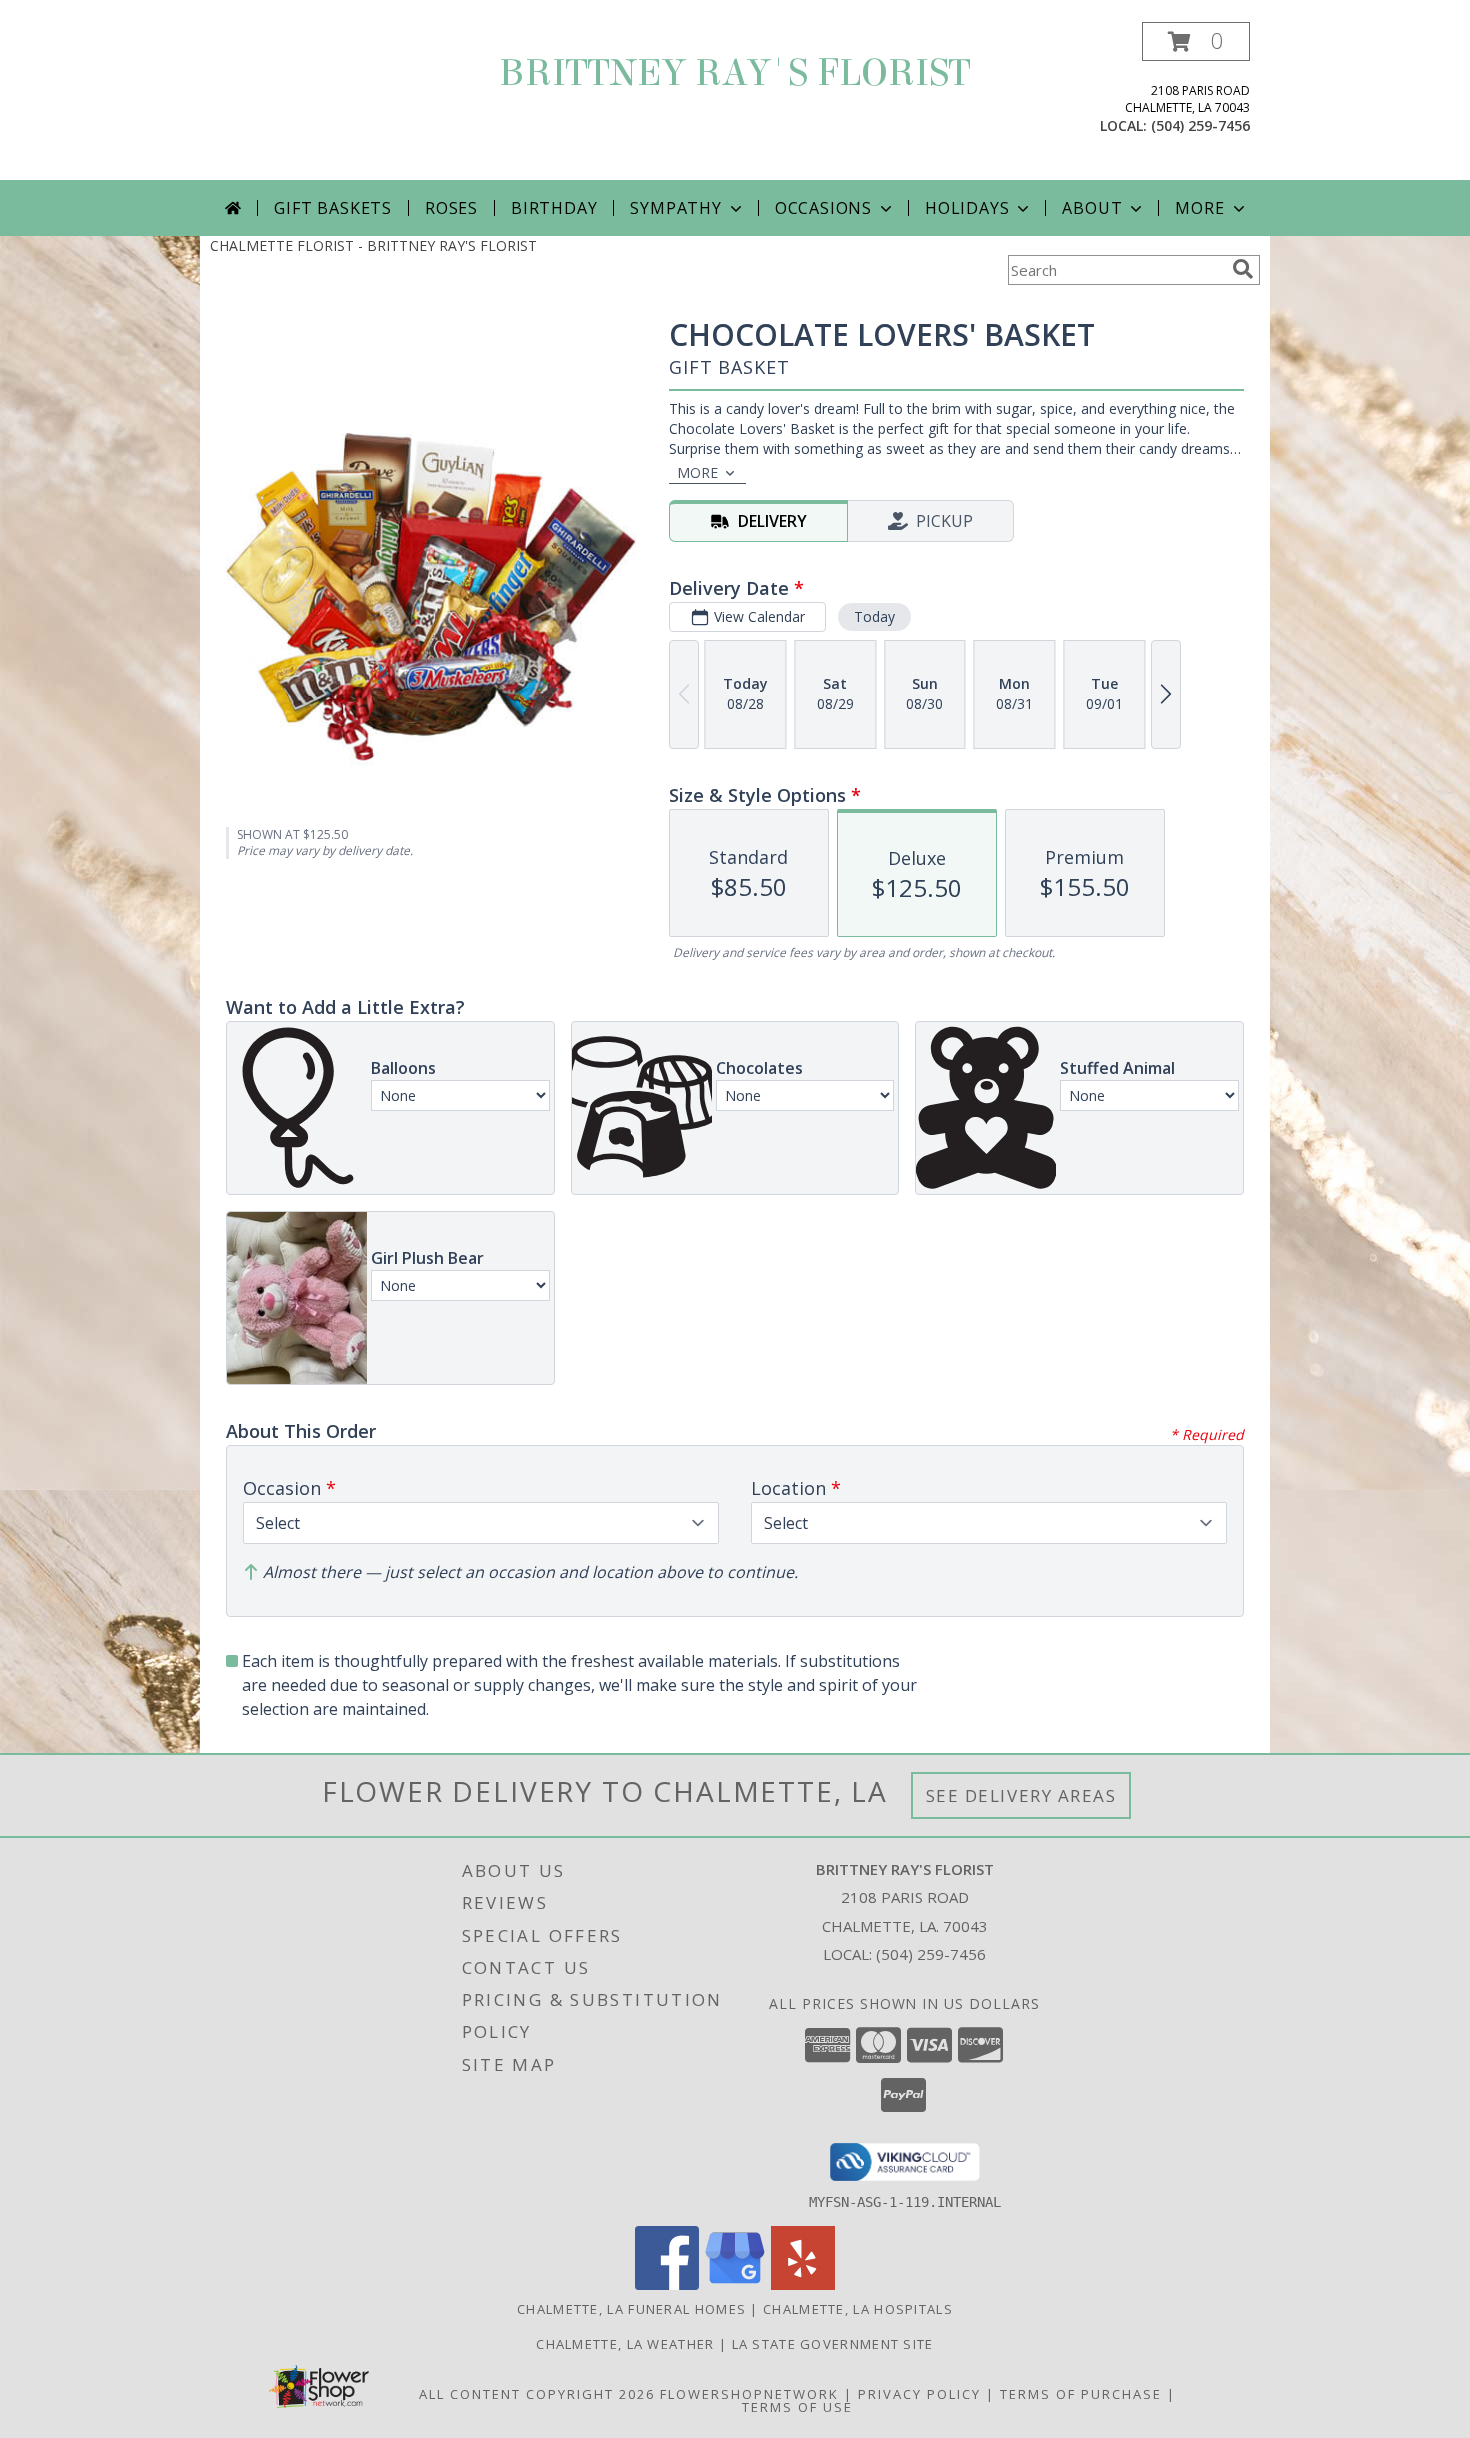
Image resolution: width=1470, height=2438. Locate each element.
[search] (1243, 269)
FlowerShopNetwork (749, 2394)
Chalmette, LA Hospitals (858, 2309)
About (1092, 208)
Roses (451, 208)
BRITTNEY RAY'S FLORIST (735, 73)
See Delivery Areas (1021, 1795)
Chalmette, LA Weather (625, 2344)
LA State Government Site (833, 2344)
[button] (1196, 41)
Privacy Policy (919, 2394)
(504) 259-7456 (1200, 125)
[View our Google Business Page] (735, 2284)
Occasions (823, 208)
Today (874, 616)
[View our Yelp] (803, 2284)
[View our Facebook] (667, 2284)
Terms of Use (797, 2407)
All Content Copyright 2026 (537, 2394)
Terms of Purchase (1081, 2394)
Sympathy (675, 208)
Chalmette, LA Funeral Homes (631, 2309)
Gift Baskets (333, 208)
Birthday (554, 208)
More (1199, 208)
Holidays (967, 208)
